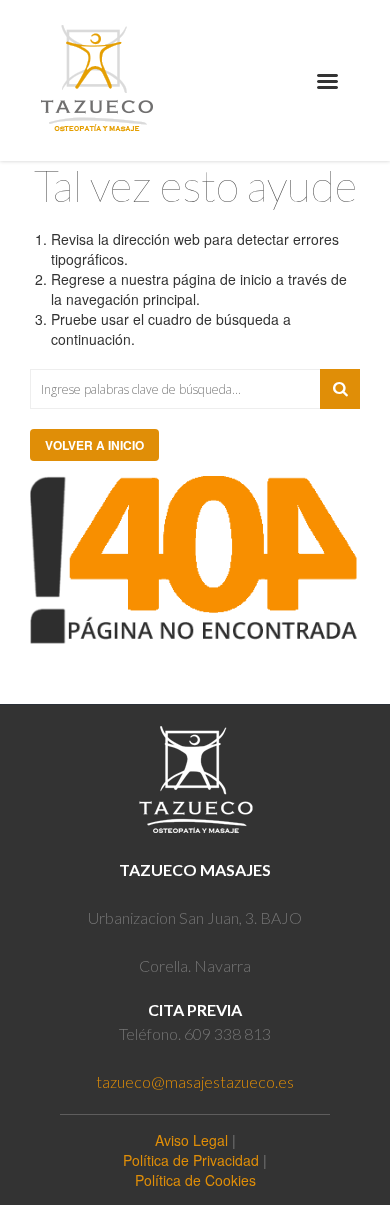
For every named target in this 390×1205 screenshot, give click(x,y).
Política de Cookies (195, 1180)
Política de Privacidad (191, 1160)
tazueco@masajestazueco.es (195, 1081)
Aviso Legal (191, 1140)
